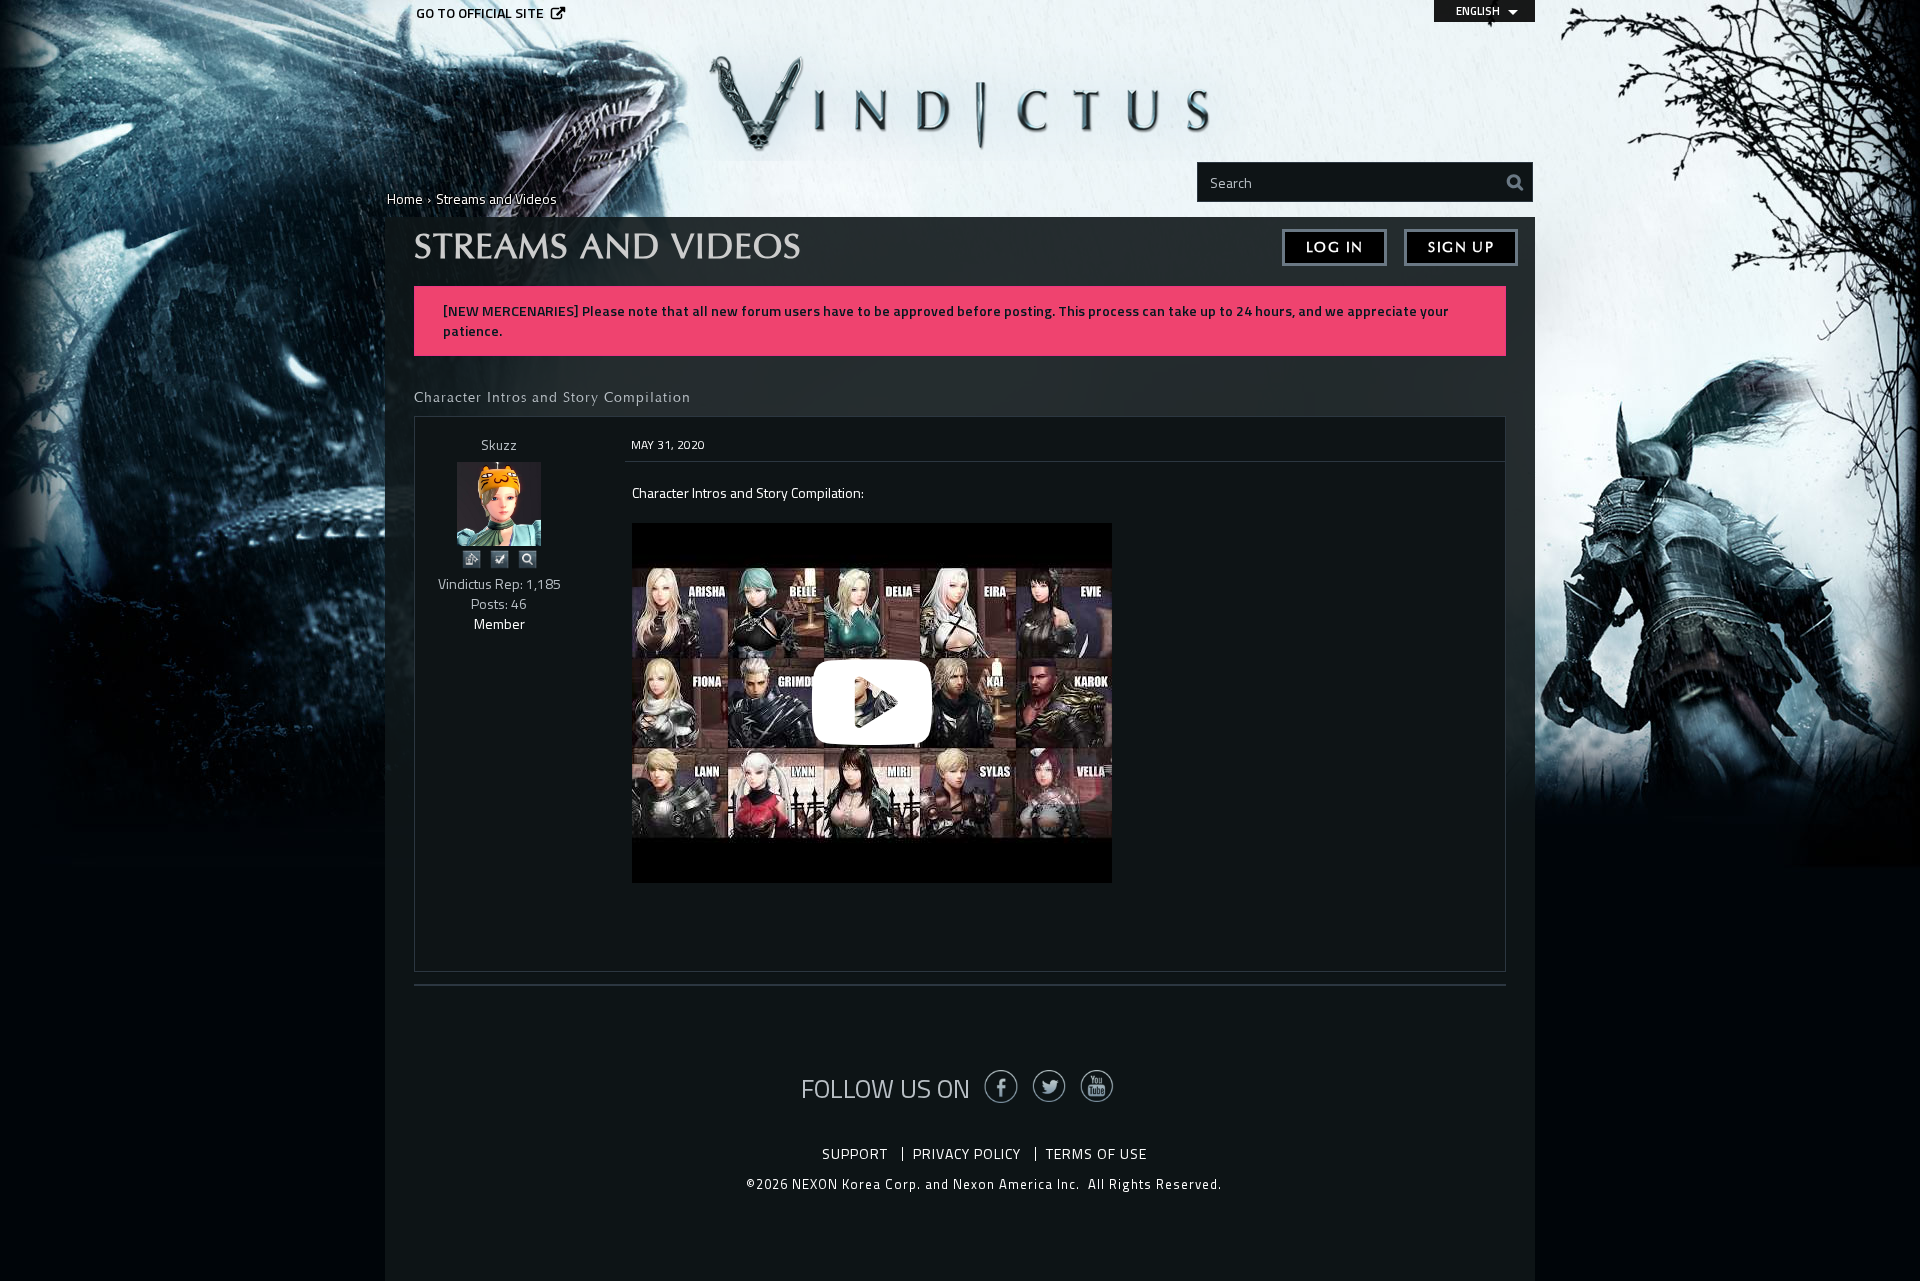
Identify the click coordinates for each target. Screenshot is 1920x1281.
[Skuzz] (499, 504)
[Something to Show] (471, 557)
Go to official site (480, 13)
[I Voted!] (499, 557)
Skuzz (499, 444)
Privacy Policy (967, 1153)
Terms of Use (1096, 1153)
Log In (1334, 247)
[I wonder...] (527, 557)
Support (855, 1153)
